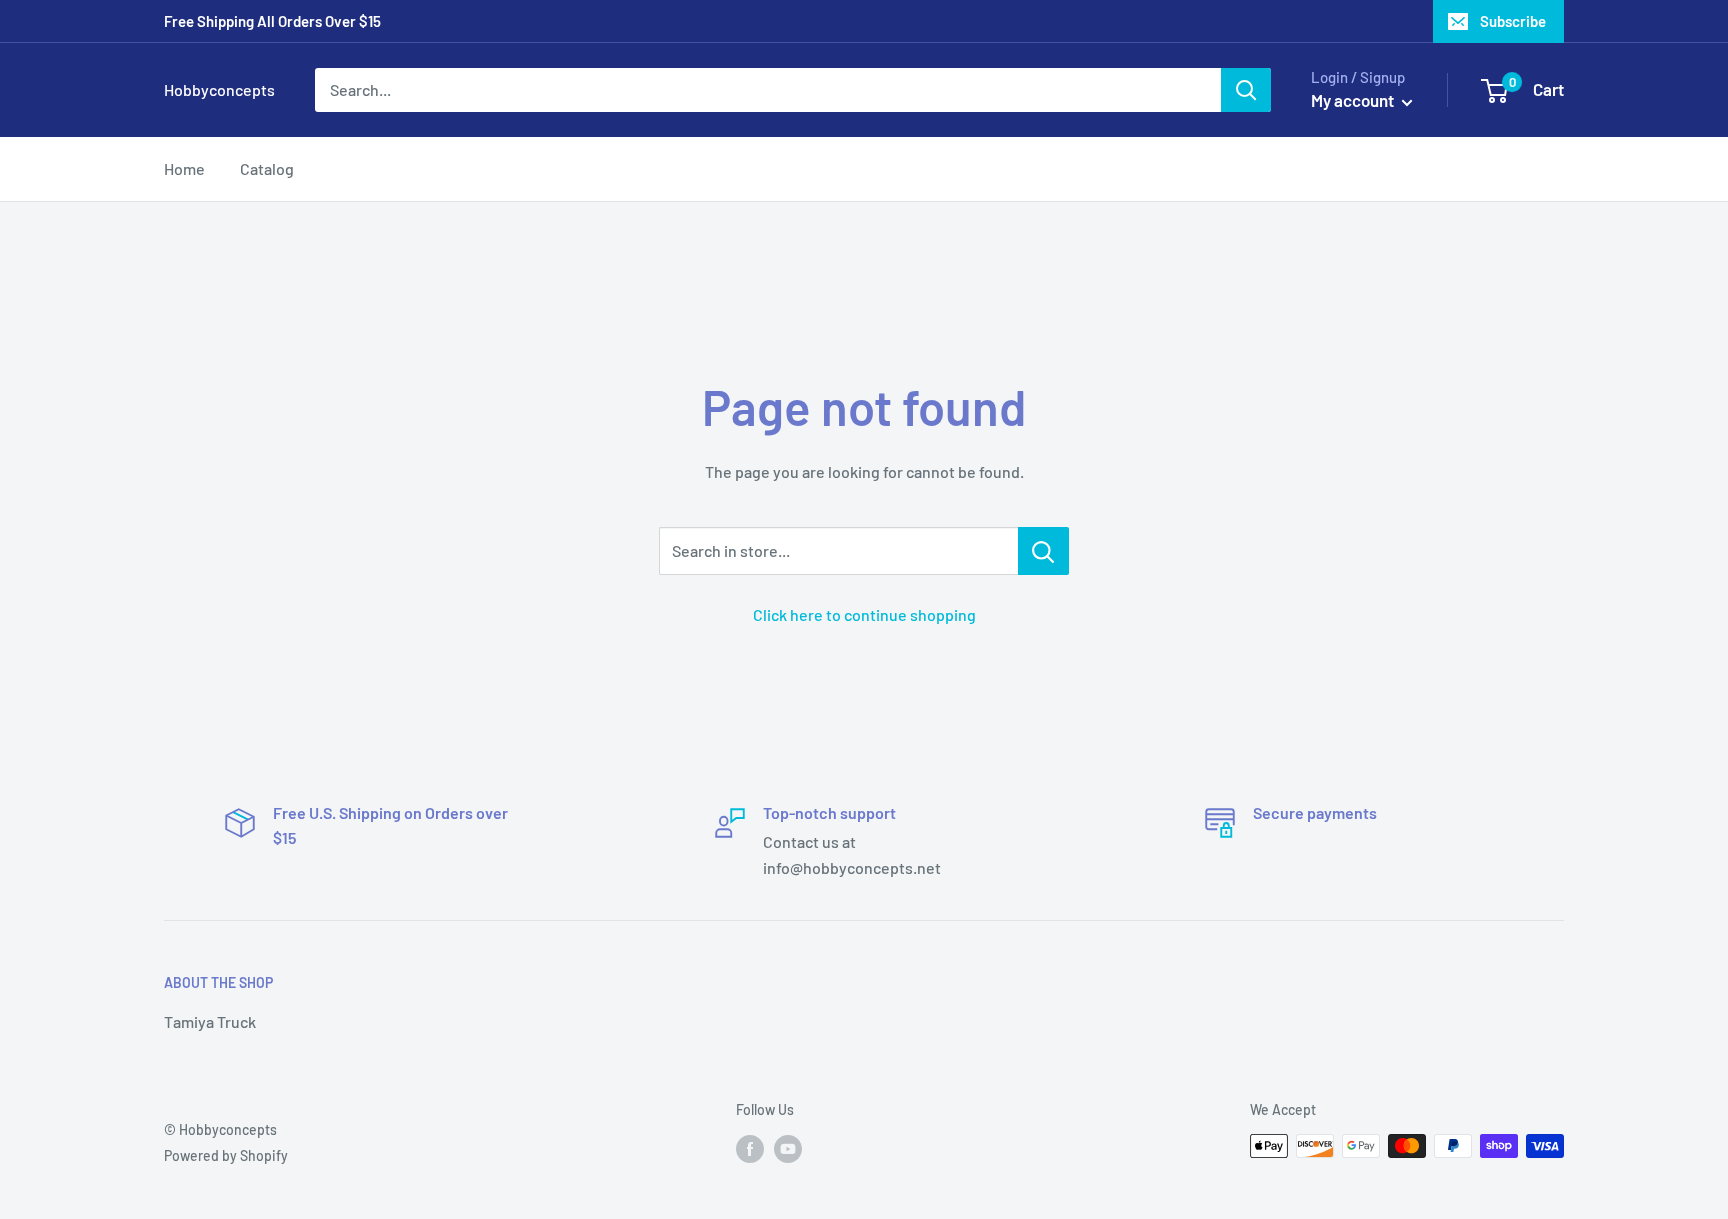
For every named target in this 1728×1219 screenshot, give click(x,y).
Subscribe (1513, 21)
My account (1354, 100)
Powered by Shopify (226, 1155)
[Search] (1246, 90)
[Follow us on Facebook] (750, 1148)
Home (184, 168)
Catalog (267, 168)
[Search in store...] (1043, 551)
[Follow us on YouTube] (788, 1148)
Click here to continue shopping (864, 614)
